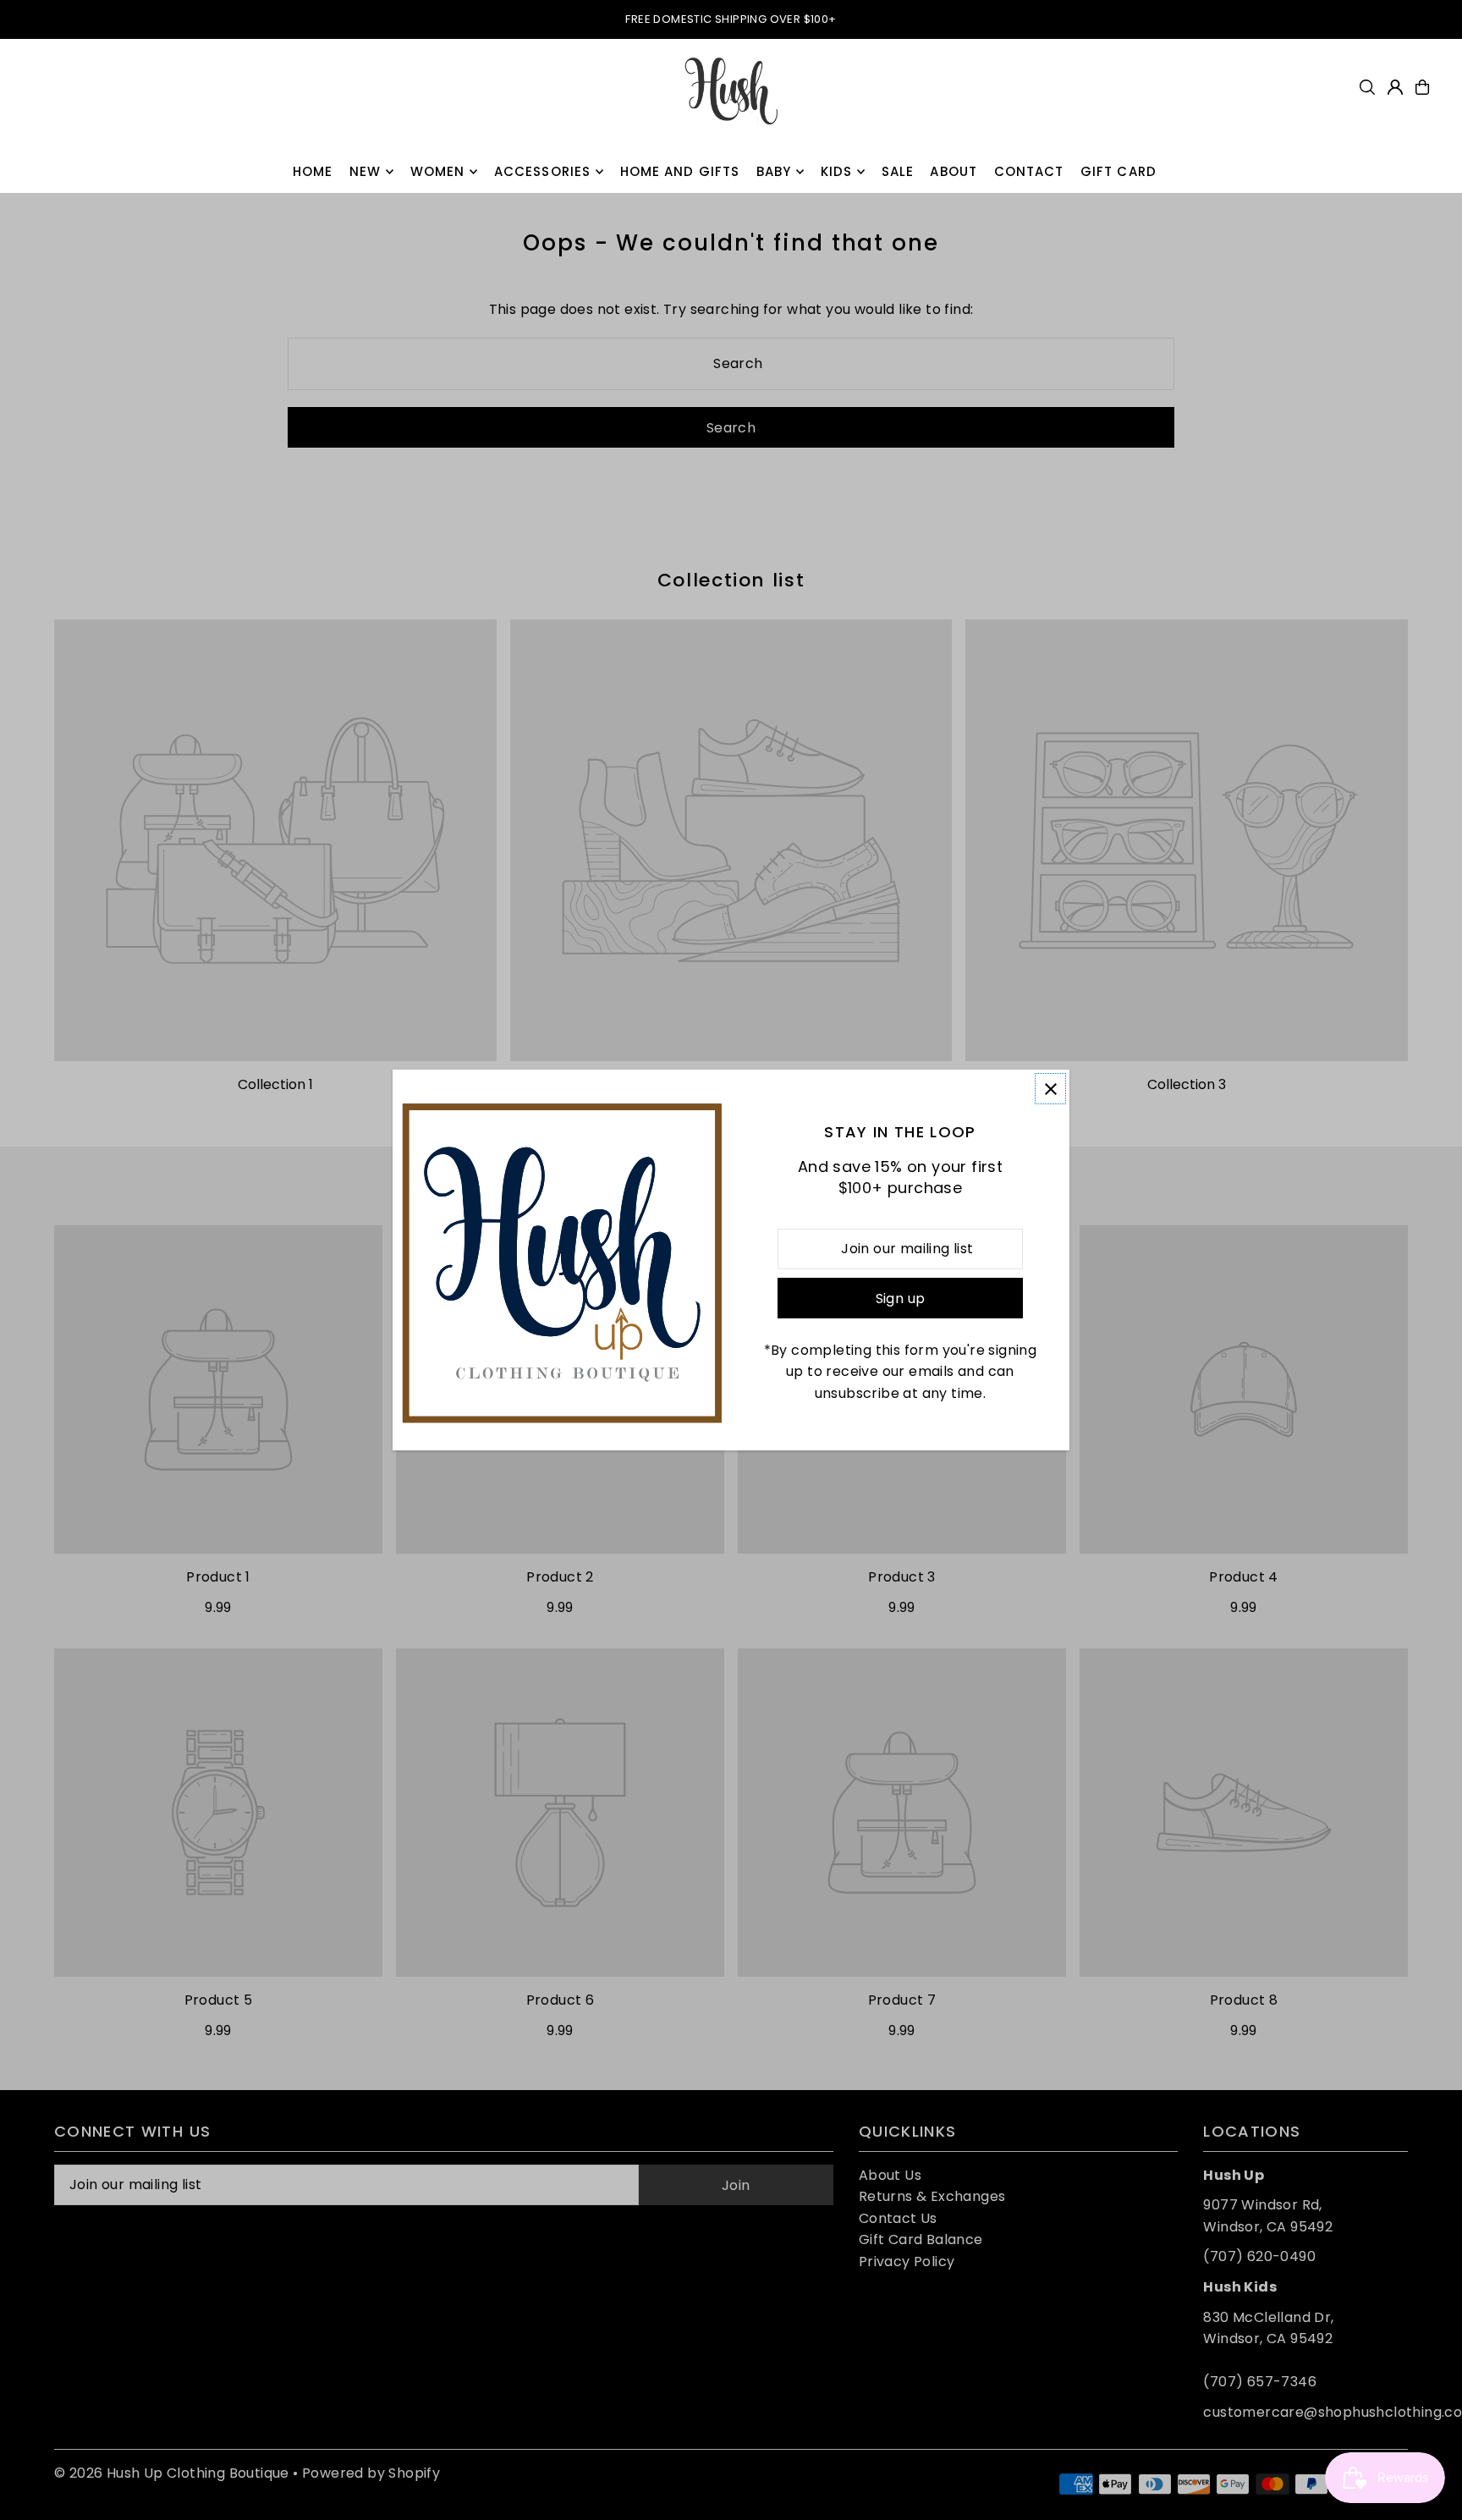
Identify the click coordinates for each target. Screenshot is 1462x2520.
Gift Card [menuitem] (1118, 171)
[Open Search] (1367, 87)
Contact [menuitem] (1029, 171)
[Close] (1050, 1089)
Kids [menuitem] (837, 171)
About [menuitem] (954, 171)
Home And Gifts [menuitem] (680, 171)
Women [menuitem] (438, 171)
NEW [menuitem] (365, 171)
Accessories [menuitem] (542, 171)
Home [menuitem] (313, 171)
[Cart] (1422, 87)
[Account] (1395, 87)
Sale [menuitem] (898, 171)
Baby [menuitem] (774, 171)
